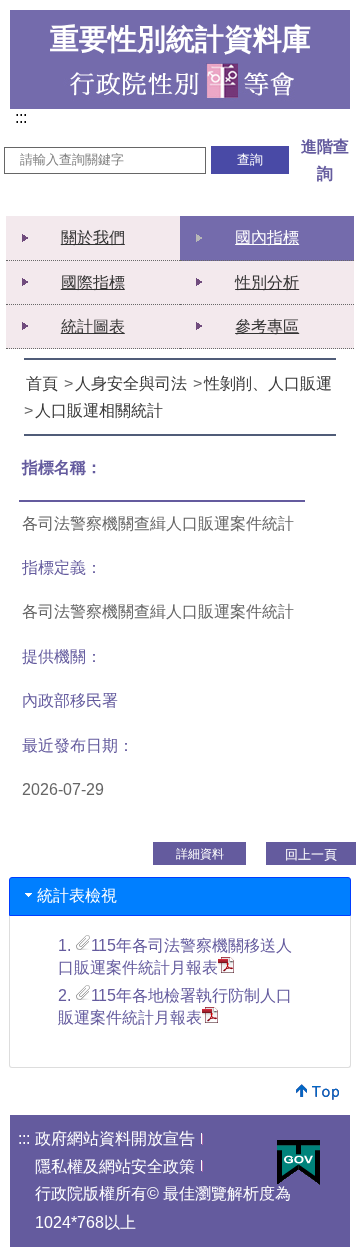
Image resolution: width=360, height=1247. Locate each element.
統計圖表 (93, 326)
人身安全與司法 (131, 383)
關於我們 (93, 237)
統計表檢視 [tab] (77, 895)
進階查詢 (325, 160)
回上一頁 (311, 854)
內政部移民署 (70, 700)
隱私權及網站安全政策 (115, 1166)
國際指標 (93, 282)
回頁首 (318, 1091)
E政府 (298, 1162)
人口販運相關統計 (99, 410)
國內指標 (267, 237)
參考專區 (267, 326)
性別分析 (267, 282)
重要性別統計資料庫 (180, 39)
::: (25, 119)
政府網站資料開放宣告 (115, 1138)
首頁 (42, 383)
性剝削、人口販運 (268, 383)
